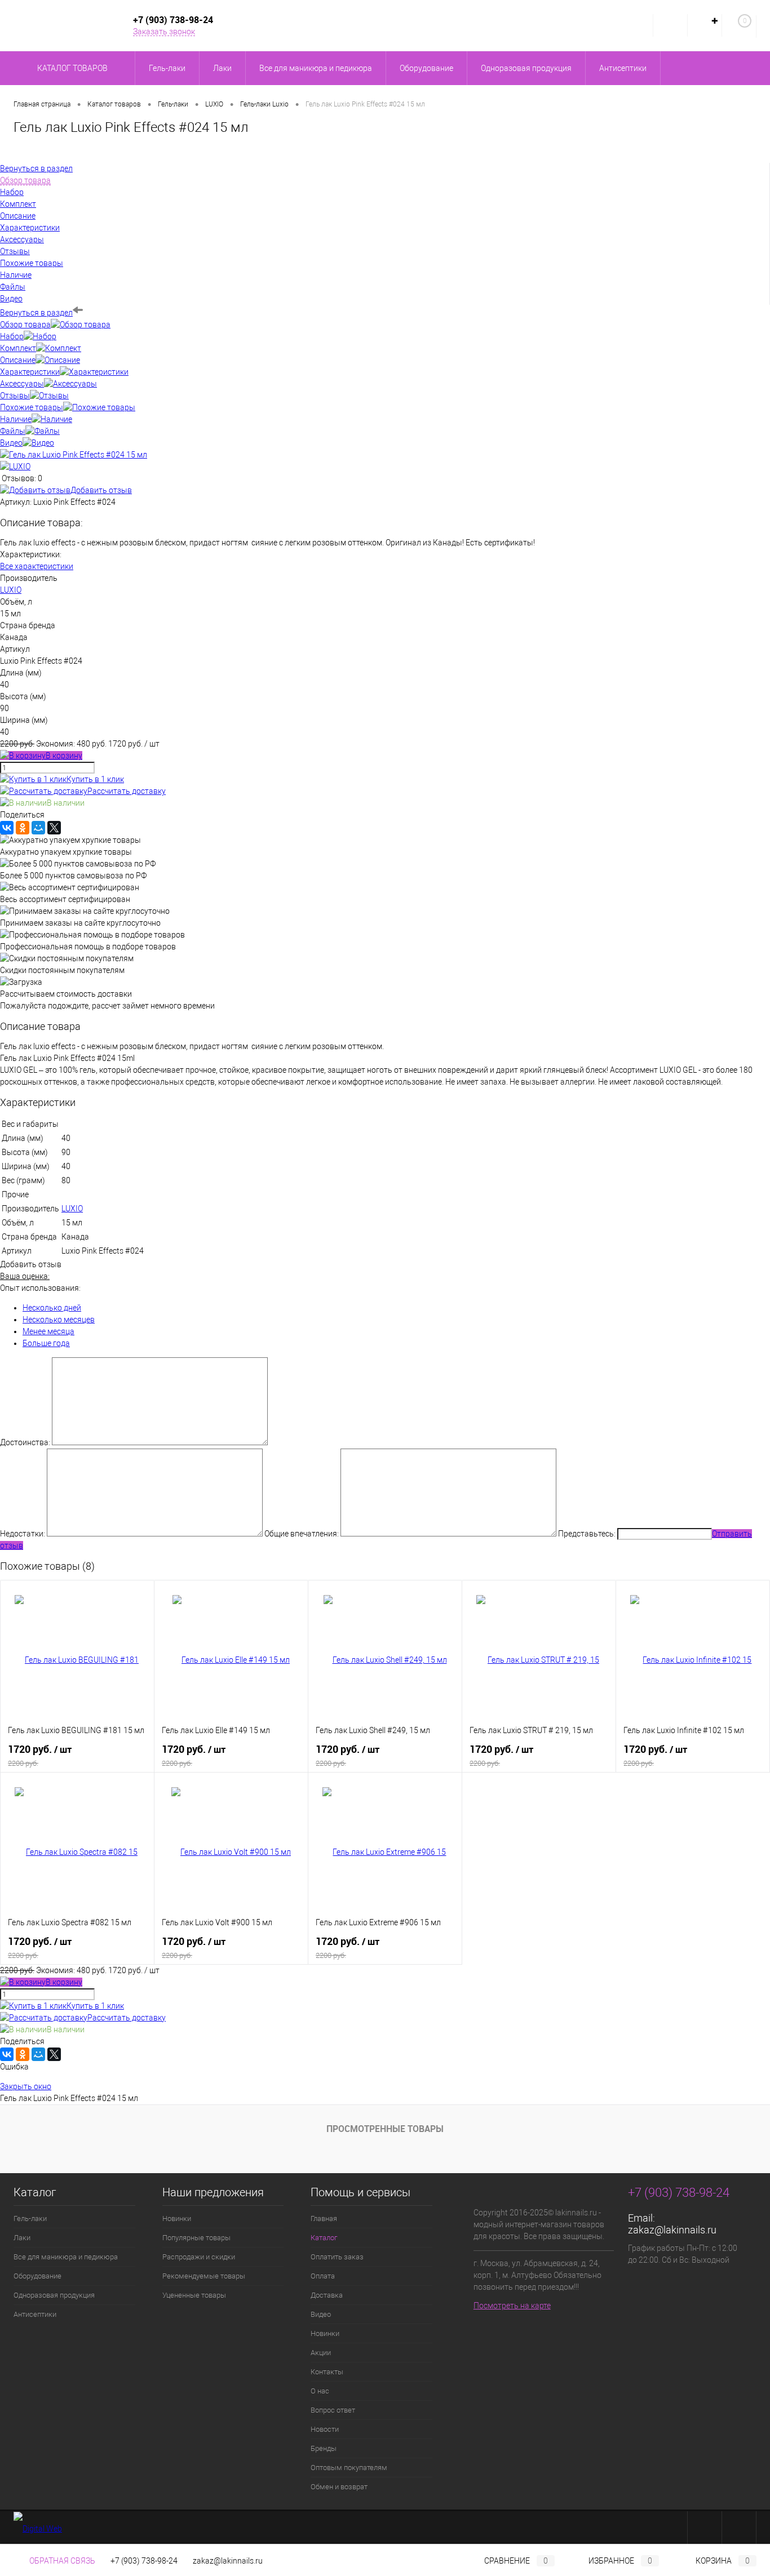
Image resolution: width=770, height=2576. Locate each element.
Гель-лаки (30, 2219)
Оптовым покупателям (349, 2468)
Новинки (177, 2219)
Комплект (18, 348)
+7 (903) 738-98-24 (144, 2561)
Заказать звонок (164, 32)
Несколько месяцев (59, 1320)
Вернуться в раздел (36, 313)
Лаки (22, 2238)
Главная (324, 2219)
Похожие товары (32, 407)
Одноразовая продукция (54, 2295)
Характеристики (30, 372)
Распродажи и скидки (199, 2257)
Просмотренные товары (385, 2129)
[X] (54, 828)
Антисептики (35, 2314)
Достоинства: (25, 1442)
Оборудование (37, 2276)
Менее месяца (48, 1331)
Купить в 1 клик (95, 779)
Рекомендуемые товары (204, 2276)
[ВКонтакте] (7, 828)
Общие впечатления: (302, 1534)
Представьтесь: (587, 1534)
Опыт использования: (40, 1288)
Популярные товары (196, 2238)
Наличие (16, 419)
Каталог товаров (73, 68)
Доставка (327, 2295)
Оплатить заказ (337, 2257)
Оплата (323, 2276)
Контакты (327, 2372)
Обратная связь (61, 2561)
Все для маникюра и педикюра (66, 2257)
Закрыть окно (26, 2086)
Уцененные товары (194, 2295)
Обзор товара (25, 325)
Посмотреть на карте (512, 2306)
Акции (321, 2353)
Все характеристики (37, 566)
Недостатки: (23, 1534)
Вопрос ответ (333, 2410)
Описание (18, 360)
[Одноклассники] (23, 828)
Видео (11, 443)
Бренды (324, 2448)
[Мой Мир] (38, 828)
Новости (325, 2429)
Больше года (46, 1343)
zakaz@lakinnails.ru (672, 2230)
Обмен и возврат (339, 2487)
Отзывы (15, 396)
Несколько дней (52, 1308)
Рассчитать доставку (127, 791)
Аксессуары (22, 384)
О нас (320, 2391)
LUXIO (11, 590)
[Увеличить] (74, 455)
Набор (12, 336)
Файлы (13, 431)
